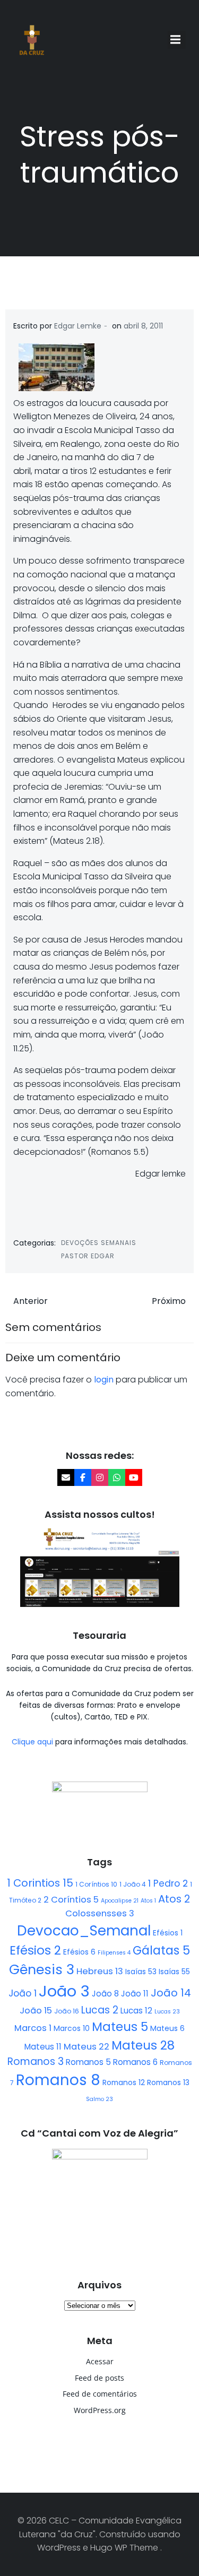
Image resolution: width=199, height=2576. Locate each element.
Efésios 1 (168, 1933)
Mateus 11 (43, 2047)
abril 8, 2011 (143, 326)
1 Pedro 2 (168, 1883)
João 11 (135, 1994)
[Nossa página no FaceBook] (83, 1477)
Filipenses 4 (114, 1953)
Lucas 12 (136, 2011)
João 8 (105, 1994)
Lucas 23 (167, 2012)
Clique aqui (33, 1742)
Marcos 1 (33, 2028)
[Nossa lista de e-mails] (66, 1477)
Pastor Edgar (88, 1256)
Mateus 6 (167, 2028)
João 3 (64, 1991)
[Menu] (177, 40)
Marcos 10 (72, 2028)
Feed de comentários (100, 2394)
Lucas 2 (100, 2010)
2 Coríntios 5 (71, 1900)
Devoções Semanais (99, 1243)
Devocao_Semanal (84, 1931)
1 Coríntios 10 (96, 1884)
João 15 (36, 2011)
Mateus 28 (143, 2045)
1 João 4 (133, 1884)
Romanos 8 (58, 2080)
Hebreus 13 (100, 1971)
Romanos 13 (168, 2082)
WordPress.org (100, 2410)
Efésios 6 (79, 1952)
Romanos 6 (135, 2062)
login (104, 1380)
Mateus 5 (120, 2027)
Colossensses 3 (100, 1913)
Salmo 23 (99, 2099)
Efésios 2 (35, 1950)
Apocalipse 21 (120, 1901)
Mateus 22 (86, 2047)
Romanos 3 (36, 2061)
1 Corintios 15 (40, 1883)
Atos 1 (148, 1901)
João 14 (171, 1993)
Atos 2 (174, 1899)
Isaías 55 (174, 1972)
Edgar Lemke (78, 326)
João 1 (23, 1993)
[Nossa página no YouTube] (134, 1477)
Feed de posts (99, 2378)
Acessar (100, 2361)
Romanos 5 (88, 2062)
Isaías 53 (141, 1972)
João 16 (67, 2011)
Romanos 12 (124, 2082)
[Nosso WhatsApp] (117, 1477)
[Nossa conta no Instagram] (100, 1477)
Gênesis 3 (42, 1969)
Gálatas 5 (161, 1951)
